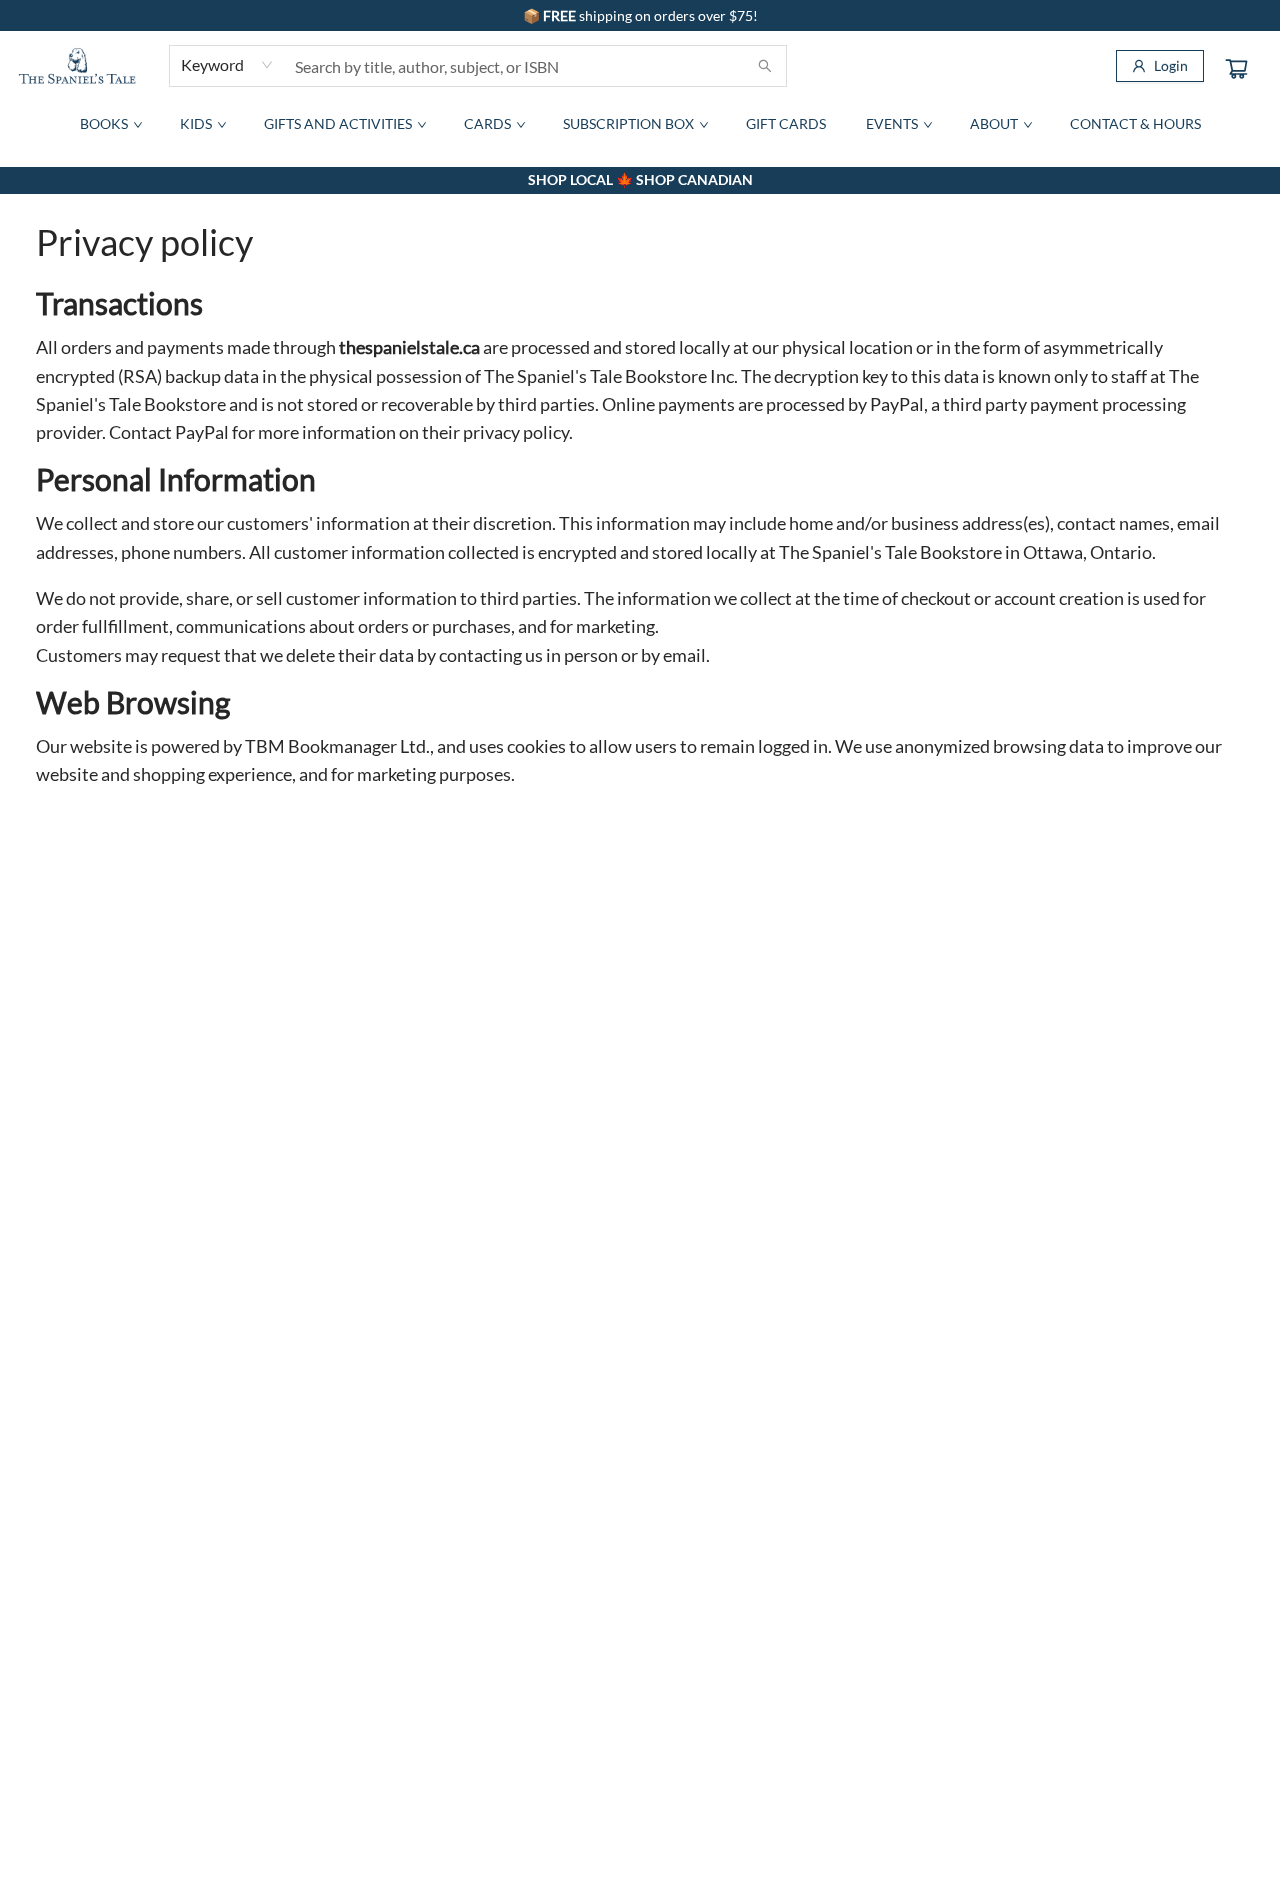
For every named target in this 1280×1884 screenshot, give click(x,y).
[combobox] (227, 65)
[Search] (765, 66)
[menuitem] (110, 124)
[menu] (640, 124)
